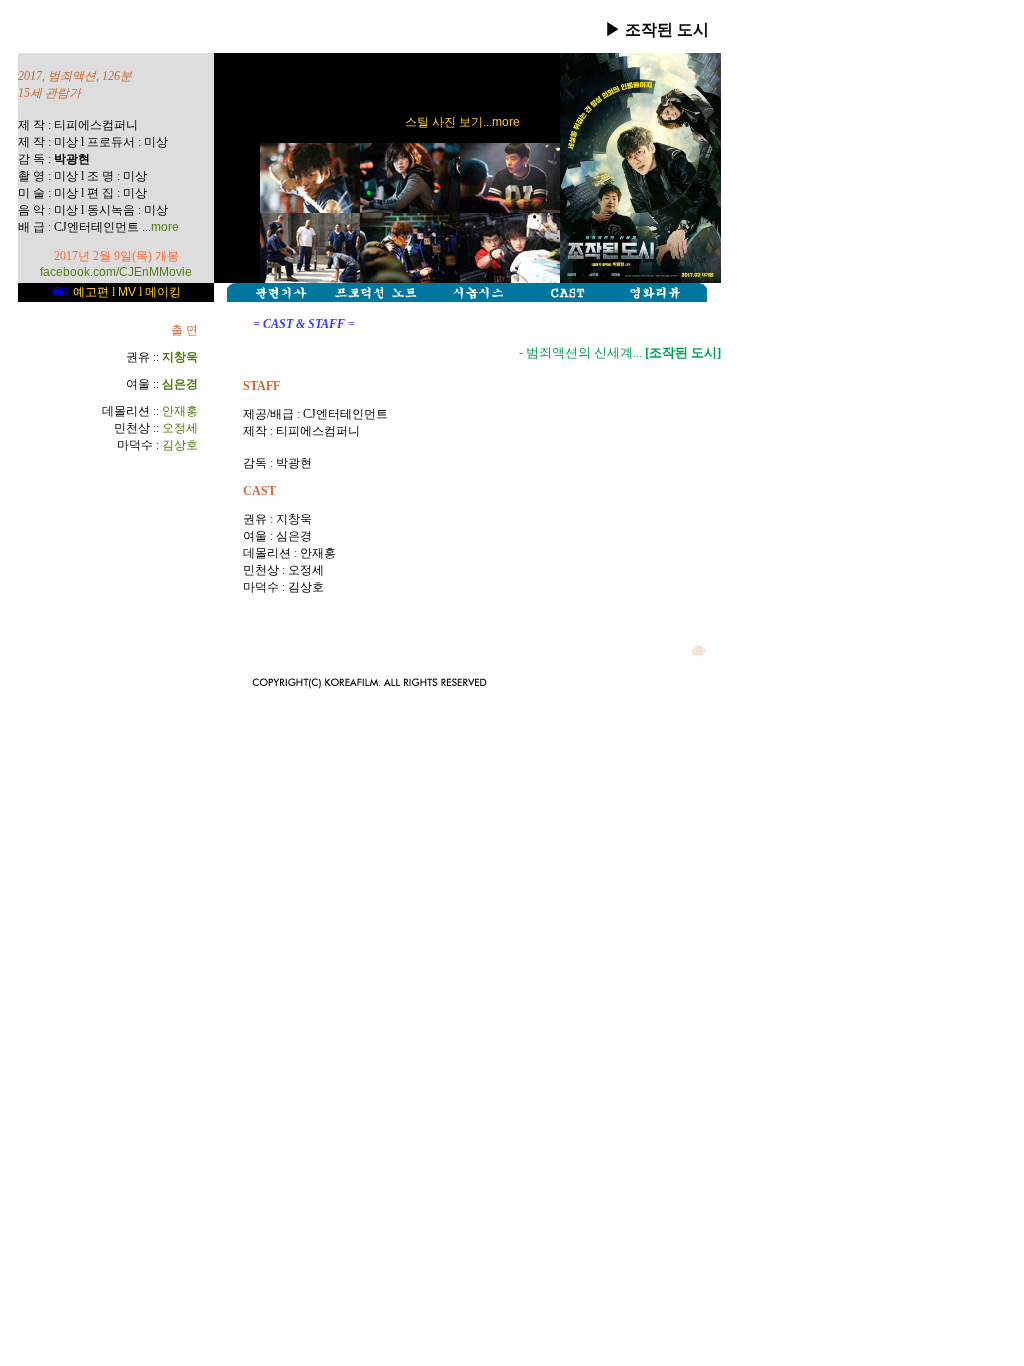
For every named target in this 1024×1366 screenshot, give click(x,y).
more (165, 227)
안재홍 (180, 411)
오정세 (180, 428)
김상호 (180, 445)
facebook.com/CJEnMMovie (116, 272)
